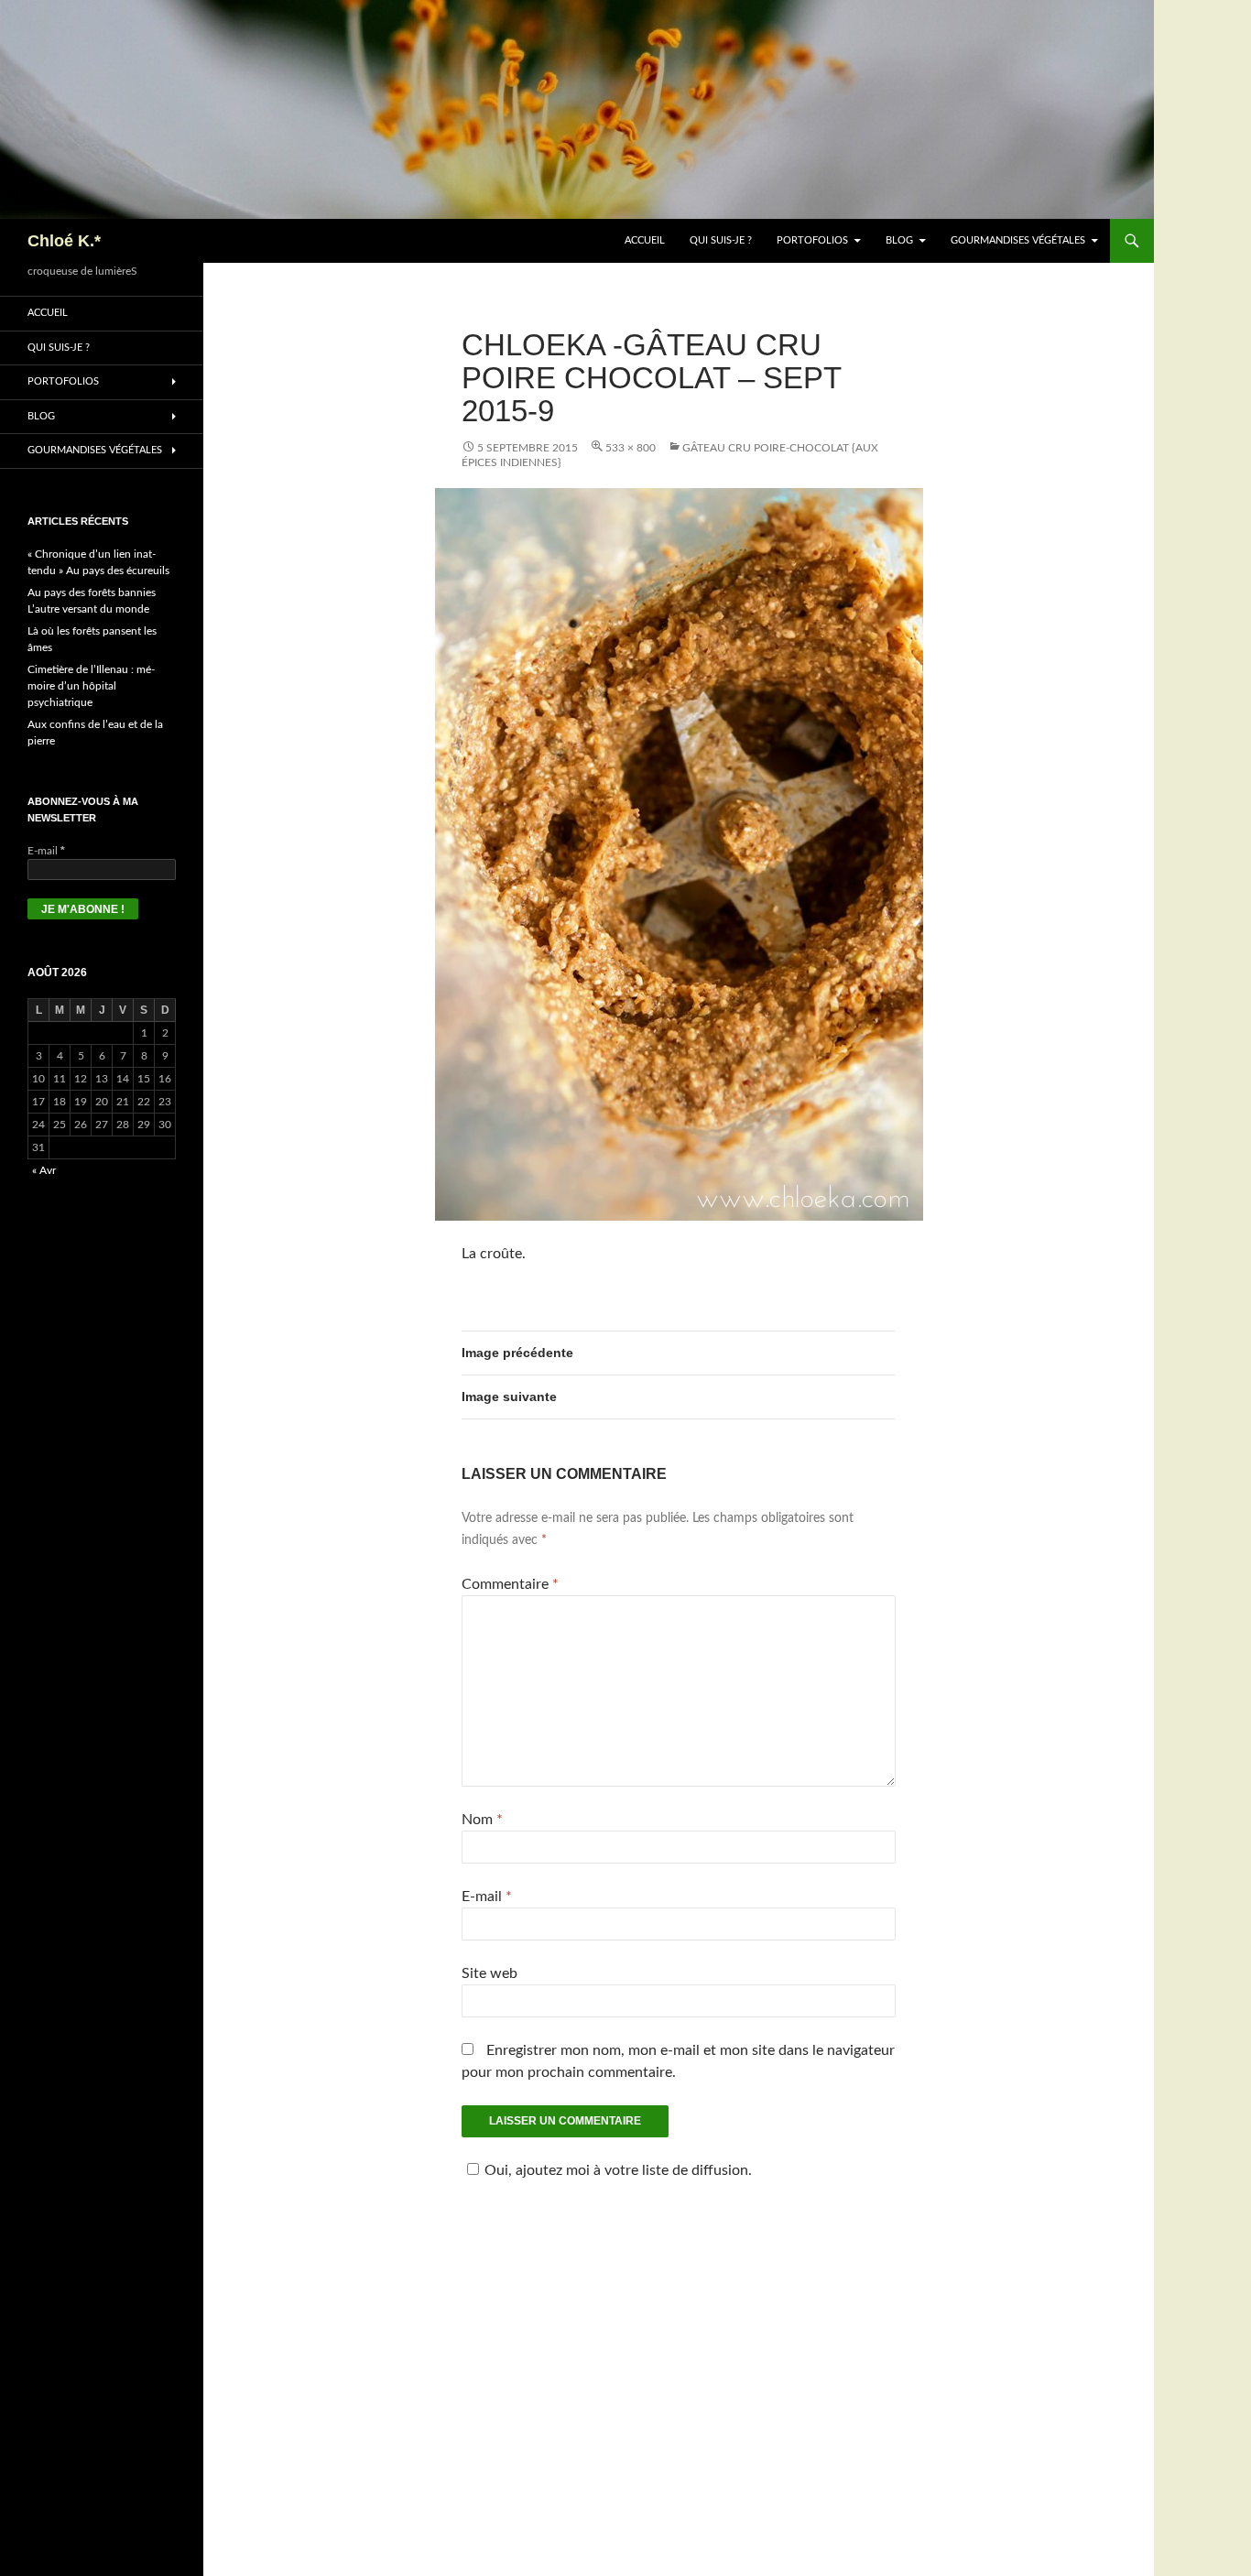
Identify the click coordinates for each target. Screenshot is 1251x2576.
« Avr (44, 1170)
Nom (482, 1820)
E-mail (487, 1897)
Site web (490, 1973)
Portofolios (812, 240)
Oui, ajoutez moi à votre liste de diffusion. (618, 2170)
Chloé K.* (64, 241)
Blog (899, 240)
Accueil (645, 240)
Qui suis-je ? (721, 240)
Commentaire (510, 1584)
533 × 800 (631, 448)
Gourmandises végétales (1018, 240)
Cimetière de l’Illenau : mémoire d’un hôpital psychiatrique (91, 686)
